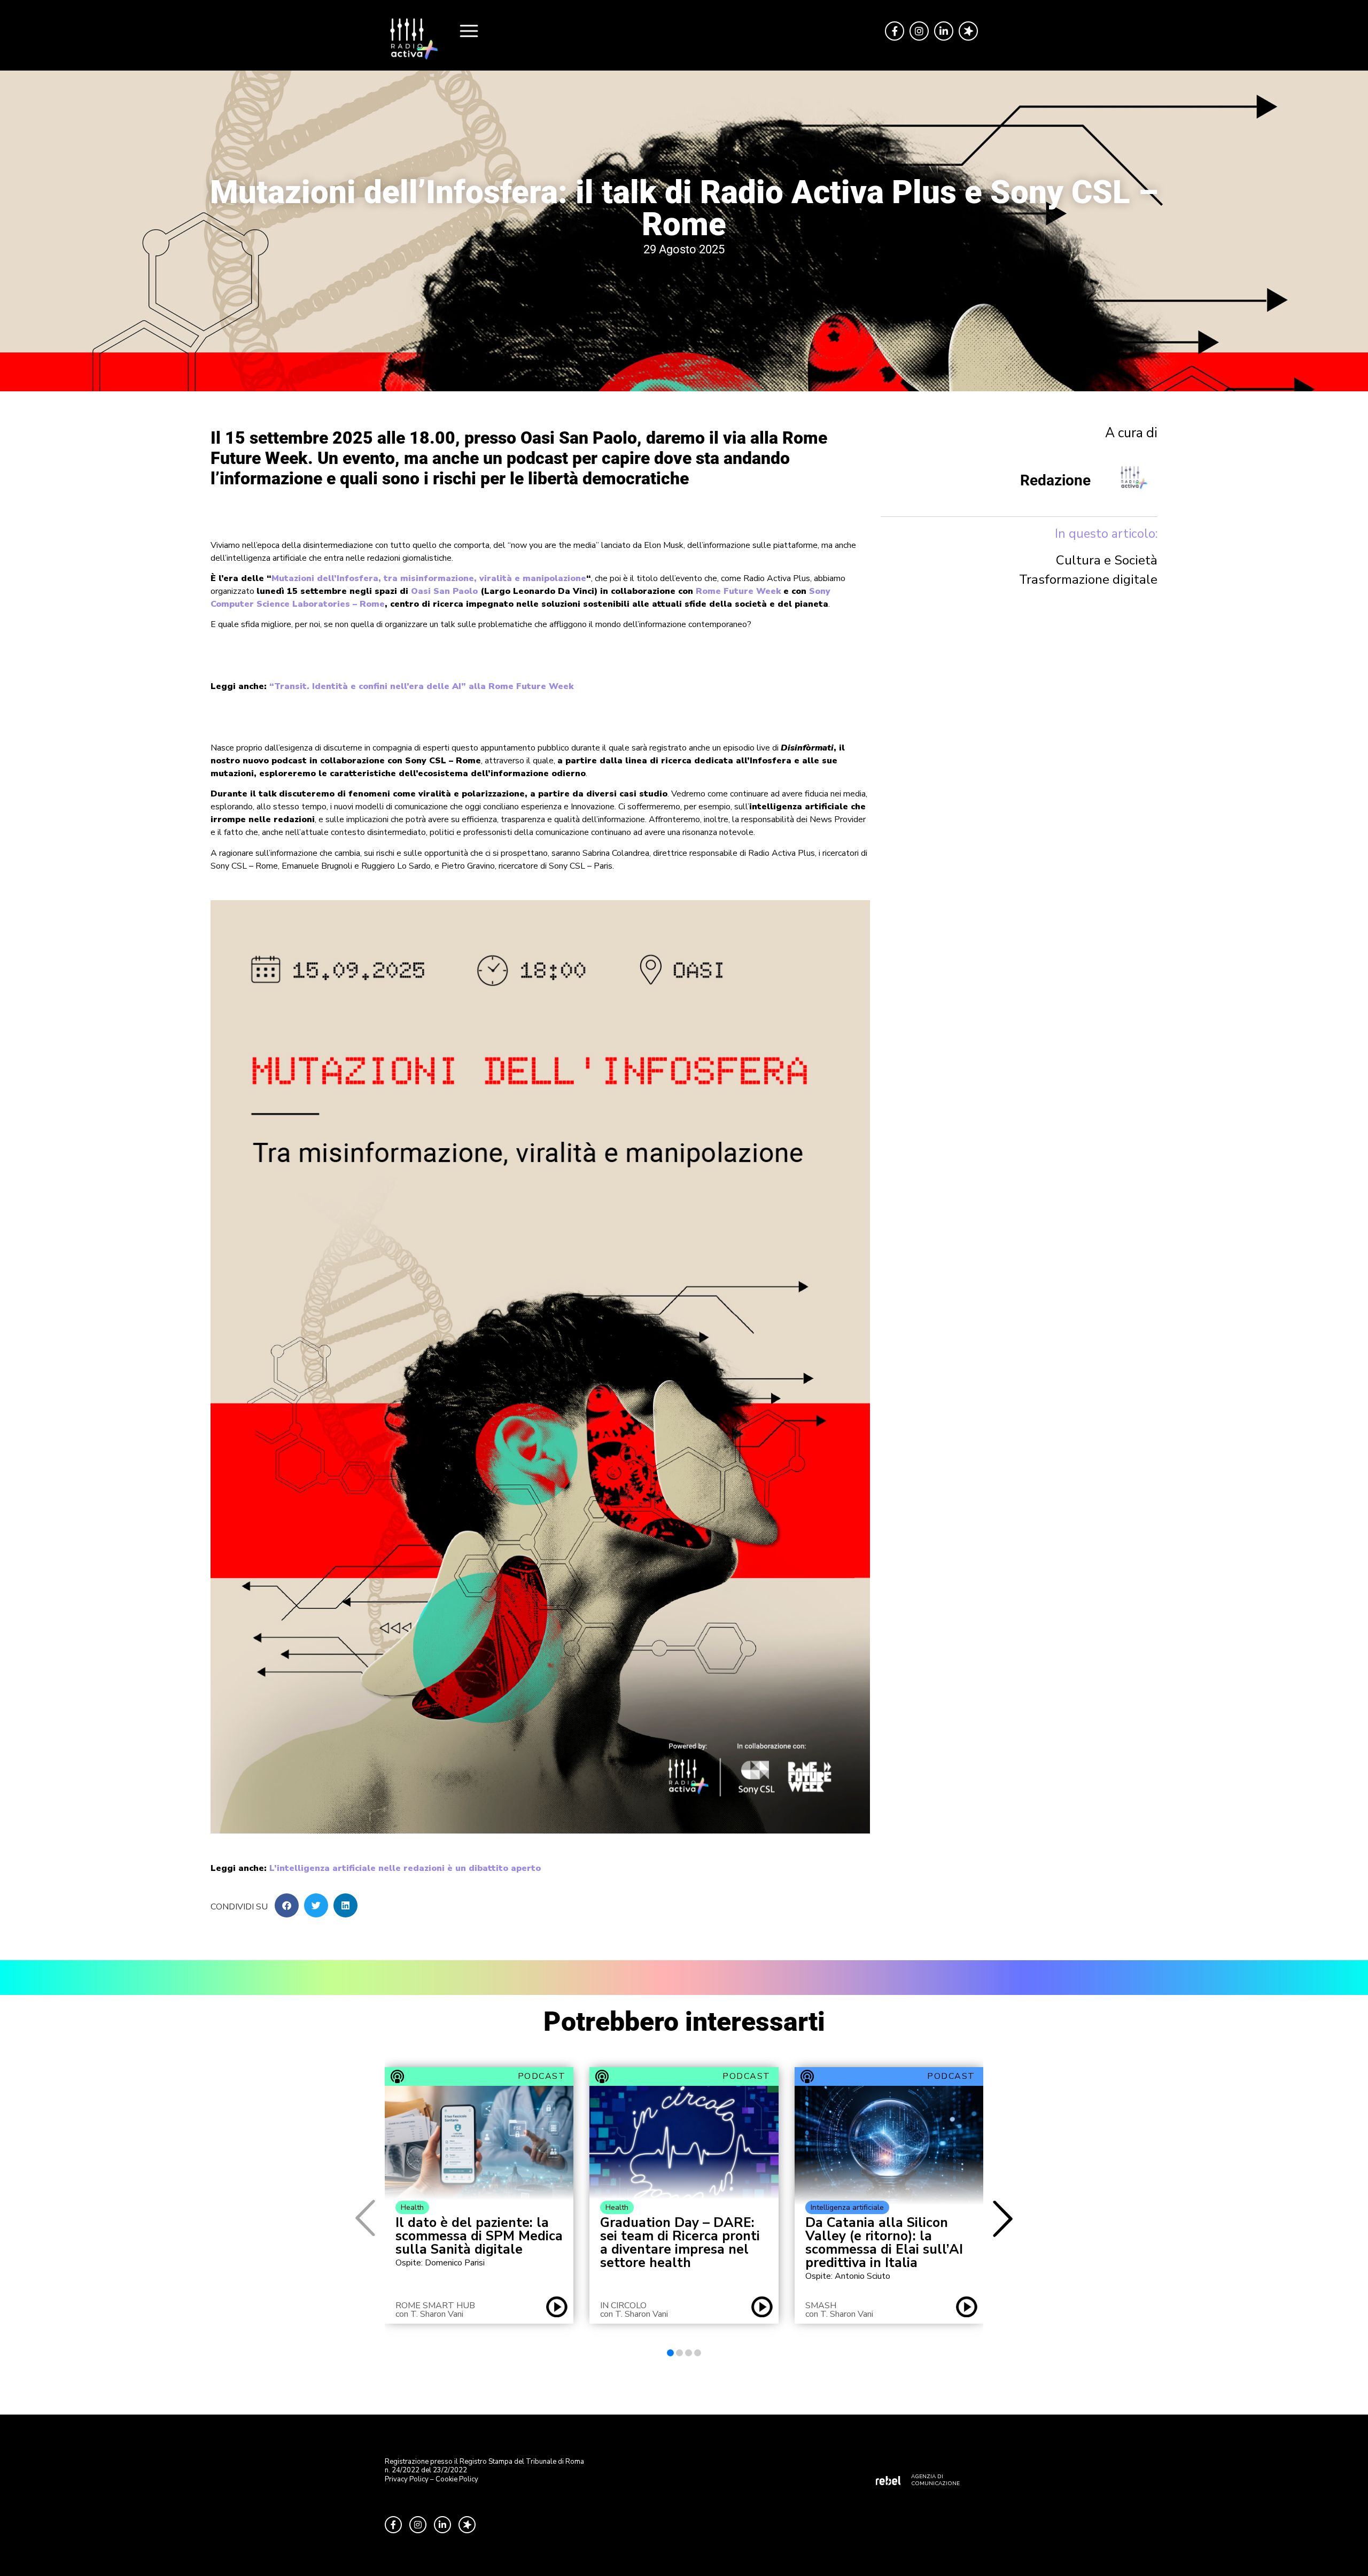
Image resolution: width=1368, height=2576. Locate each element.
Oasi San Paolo (444, 591)
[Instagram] (919, 31)
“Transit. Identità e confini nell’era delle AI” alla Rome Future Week (421, 686)
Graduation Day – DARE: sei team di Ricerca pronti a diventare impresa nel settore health (680, 2243)
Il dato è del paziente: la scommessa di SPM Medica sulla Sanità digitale (479, 2236)
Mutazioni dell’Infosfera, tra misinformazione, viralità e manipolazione (429, 578)
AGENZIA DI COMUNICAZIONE (935, 2480)
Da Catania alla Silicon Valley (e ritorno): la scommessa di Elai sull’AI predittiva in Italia (884, 2243)
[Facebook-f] (895, 31)
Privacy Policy (407, 2479)
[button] (287, 1905)
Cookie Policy (457, 2479)
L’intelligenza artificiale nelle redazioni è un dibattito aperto (405, 1868)
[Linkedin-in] (944, 31)
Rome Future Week (738, 591)
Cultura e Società (1107, 560)
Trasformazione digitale (1088, 579)
